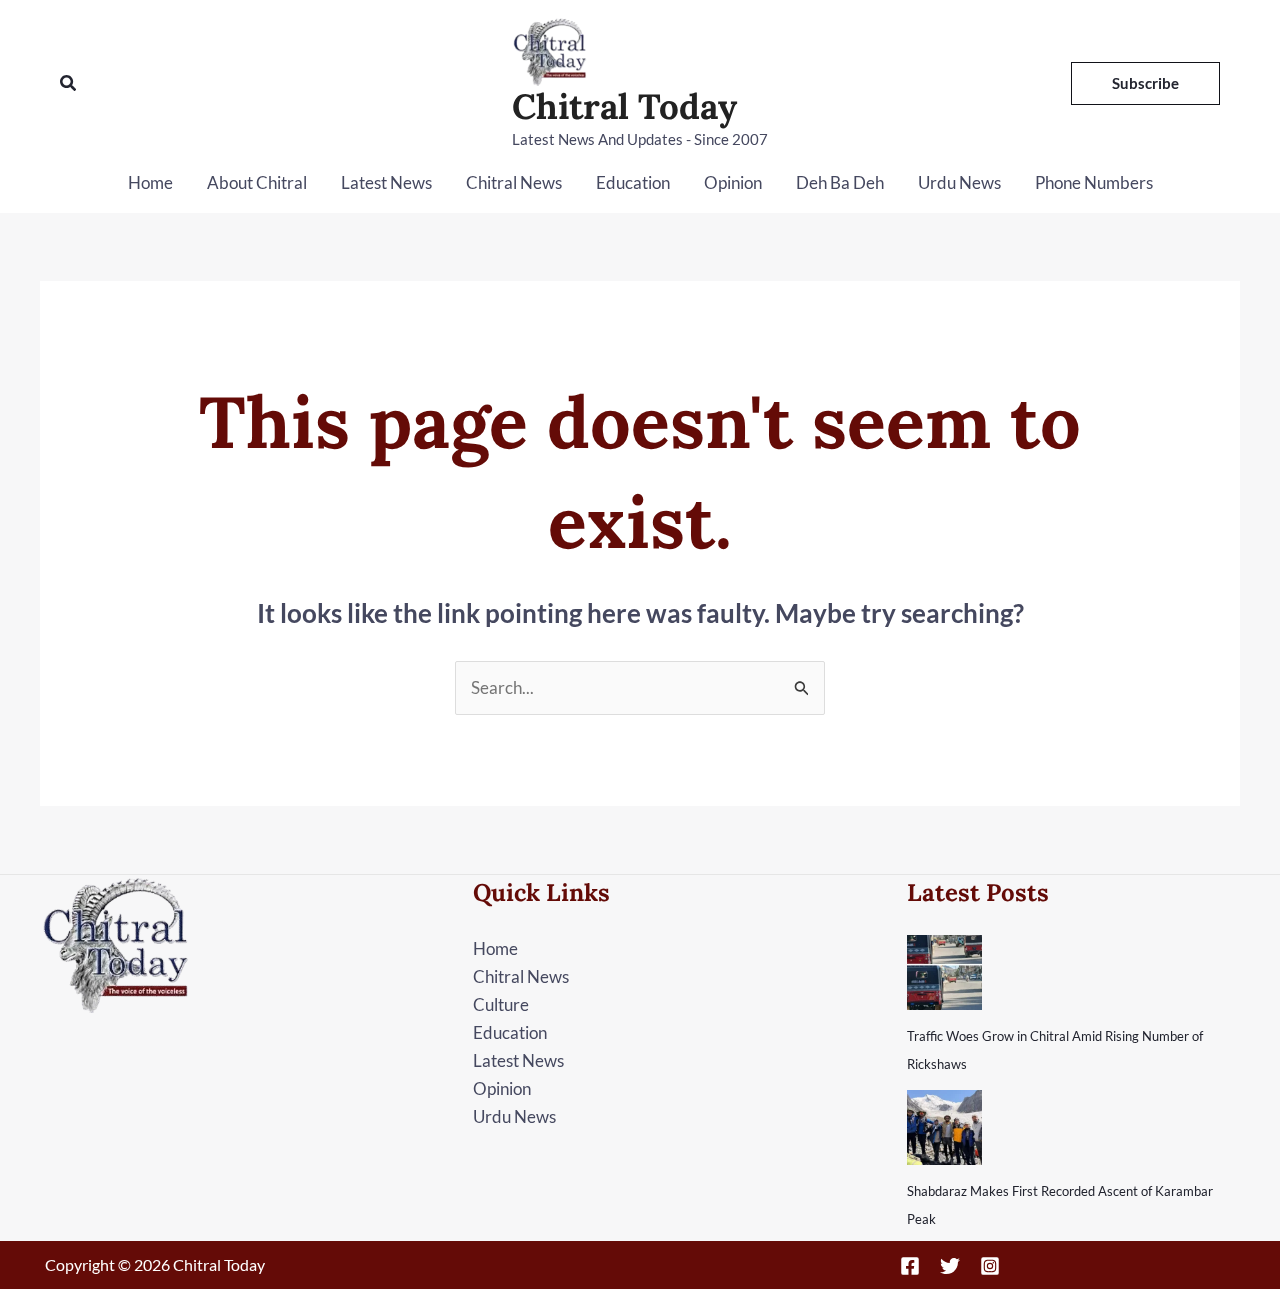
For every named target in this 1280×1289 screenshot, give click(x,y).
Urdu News (959, 182)
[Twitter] (950, 1266)
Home (150, 182)
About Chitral (257, 182)
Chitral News (514, 182)
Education (633, 182)
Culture (501, 1004)
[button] (69, 83)
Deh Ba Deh (840, 182)
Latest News (386, 182)
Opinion (733, 182)
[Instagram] (990, 1266)
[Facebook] (910, 1266)
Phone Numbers (1094, 182)
